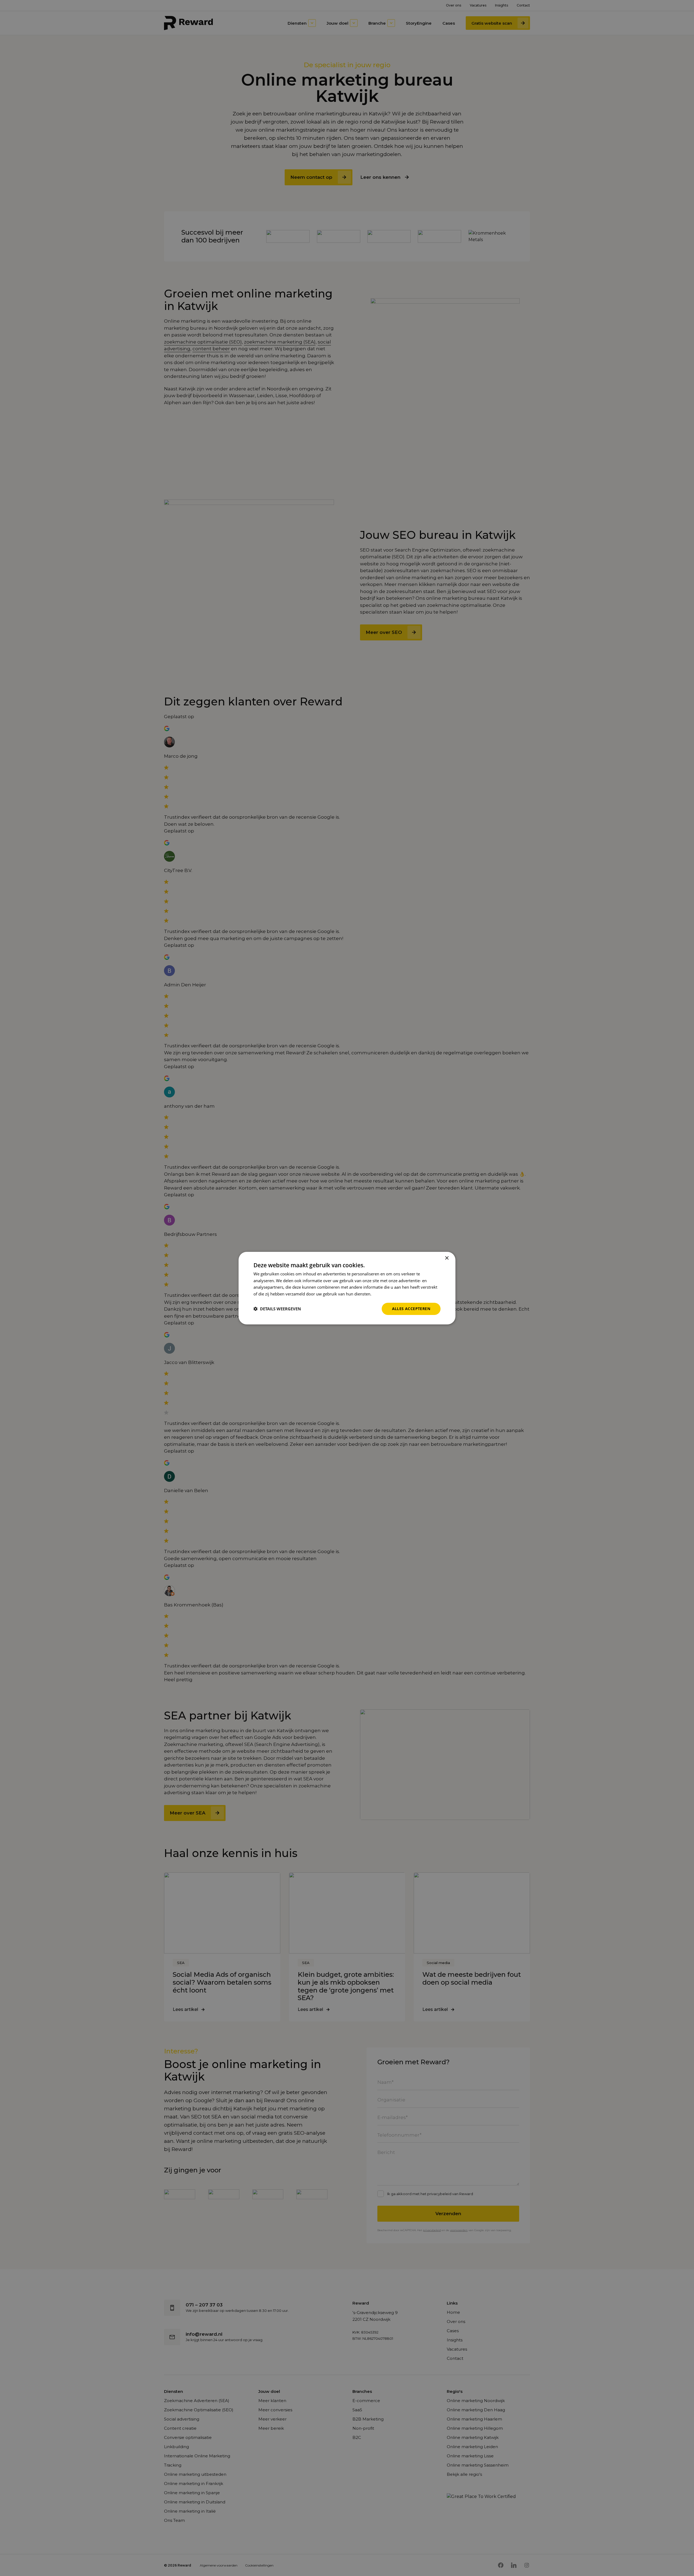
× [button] (447, 1258)
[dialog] (347, 1288)
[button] (277, 1309)
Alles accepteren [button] (411, 1309)
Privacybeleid (385, 1294)
